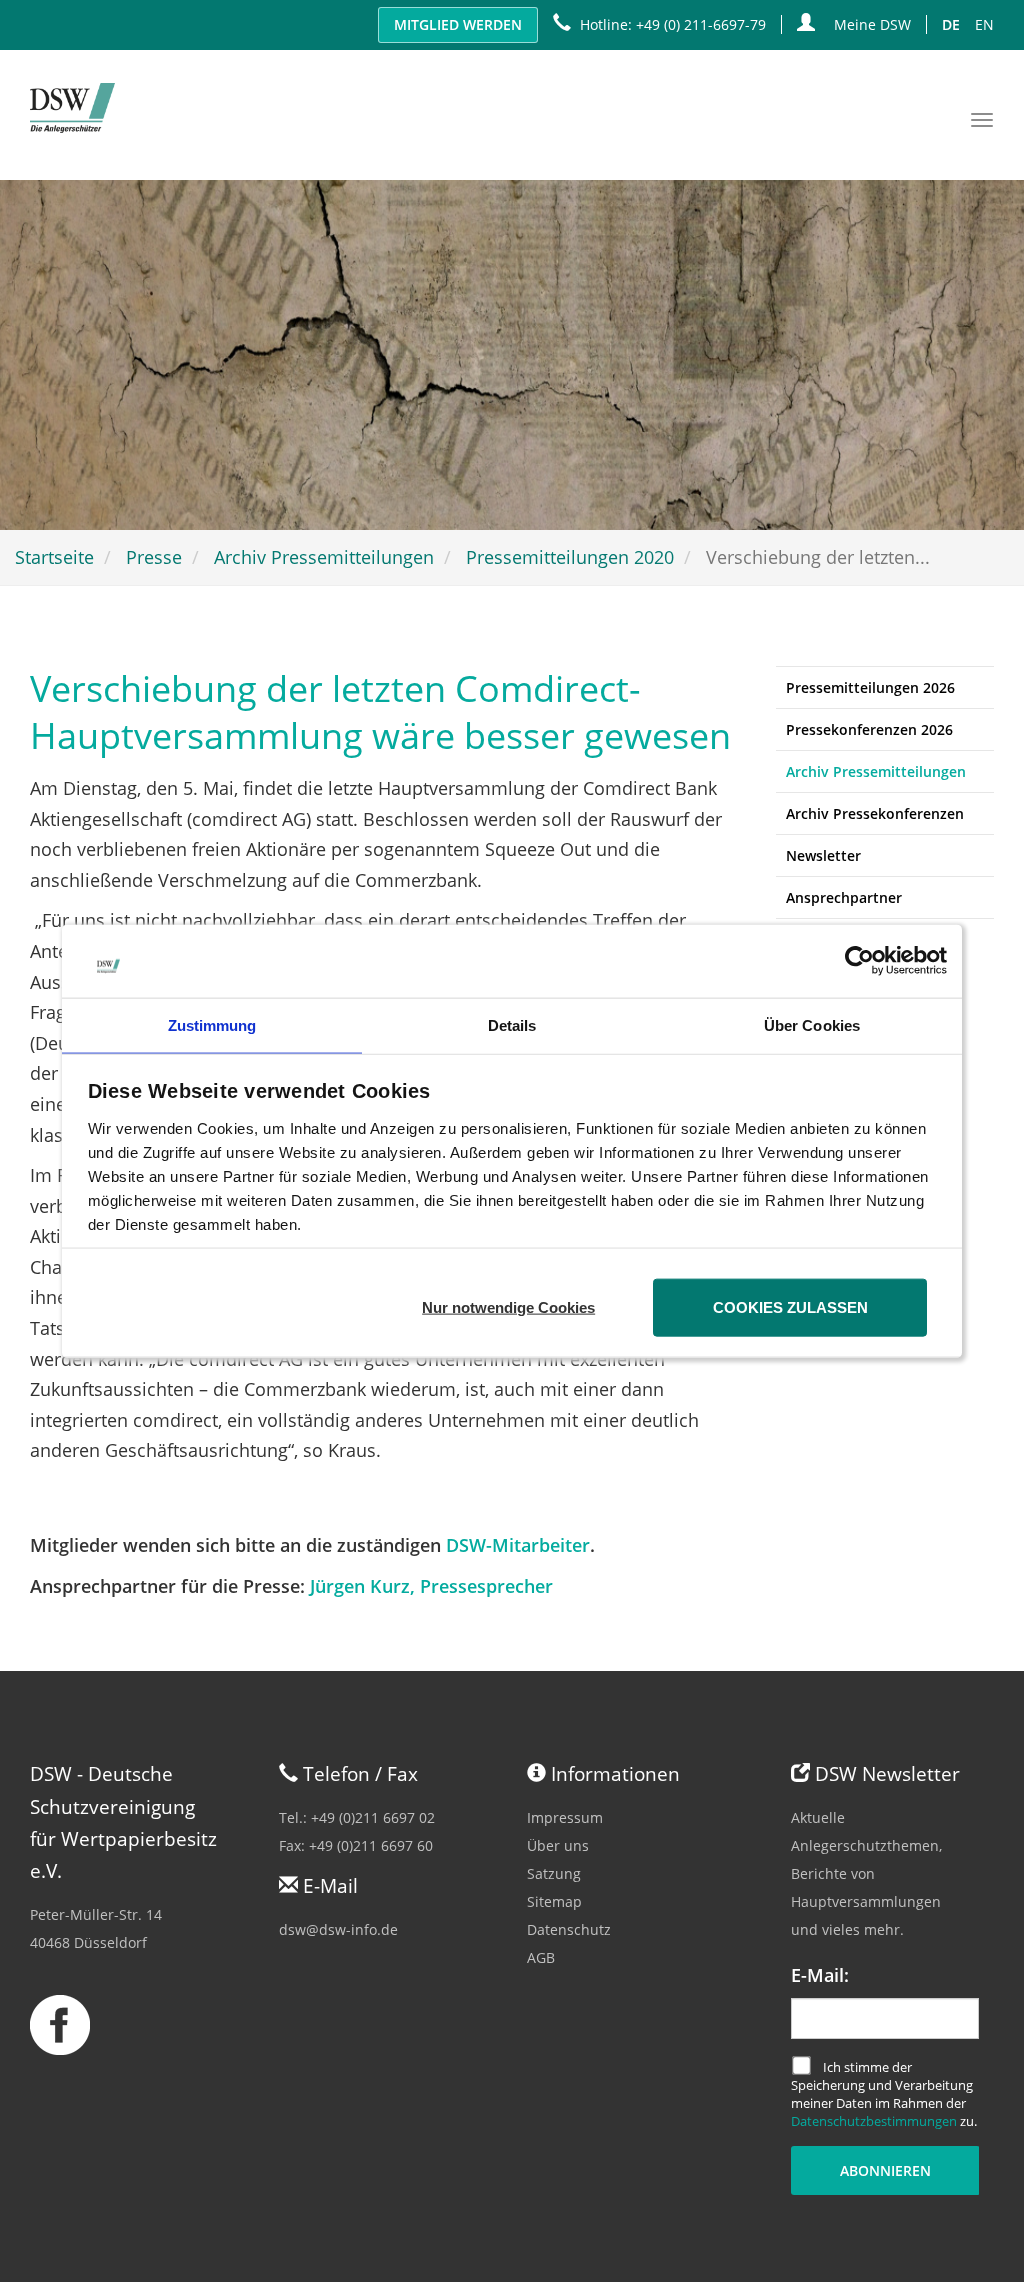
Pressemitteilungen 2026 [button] (870, 687)
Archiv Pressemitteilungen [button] (876, 771)
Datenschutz (569, 1929)
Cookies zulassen (790, 1306)
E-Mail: (820, 1975)
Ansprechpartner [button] (844, 897)
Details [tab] (512, 1024)
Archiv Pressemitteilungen (324, 557)
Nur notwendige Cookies (508, 1306)
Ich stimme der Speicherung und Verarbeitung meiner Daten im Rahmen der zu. (884, 2094)
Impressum (565, 1817)
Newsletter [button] (823, 855)
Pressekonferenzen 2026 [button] (869, 729)
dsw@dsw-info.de (338, 1929)
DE (951, 24)
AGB (541, 1957)
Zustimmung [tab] (212, 1024)
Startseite (54, 557)
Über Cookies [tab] (812, 1024)
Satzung (554, 1873)
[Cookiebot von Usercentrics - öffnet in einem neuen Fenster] (859, 961)
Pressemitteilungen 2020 (570, 557)
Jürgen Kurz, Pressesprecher (431, 1586)
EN (984, 24)
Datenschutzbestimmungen (874, 2121)
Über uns (558, 1845)
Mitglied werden (458, 24)
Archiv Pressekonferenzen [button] (875, 813)
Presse (154, 557)
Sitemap (554, 1901)
